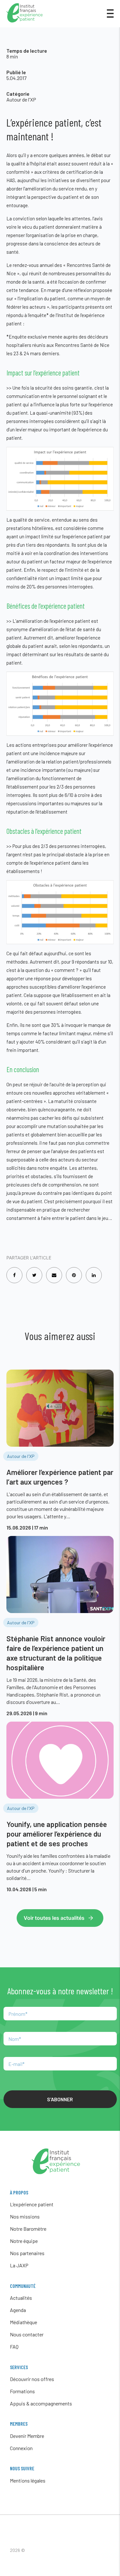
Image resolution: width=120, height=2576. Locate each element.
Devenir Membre (27, 2436)
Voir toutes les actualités (54, 1918)
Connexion (21, 2448)
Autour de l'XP (21, 99)
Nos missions (25, 2216)
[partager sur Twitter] (34, 1271)
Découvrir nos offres (32, 2379)
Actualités (21, 2298)
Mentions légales (28, 2480)
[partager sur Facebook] (14, 1271)
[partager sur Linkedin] (94, 1271)
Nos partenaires (27, 2253)
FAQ (14, 2347)
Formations (22, 2391)
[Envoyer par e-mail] (54, 1271)
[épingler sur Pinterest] (74, 1271)
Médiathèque (24, 2322)
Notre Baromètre (28, 2229)
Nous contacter (27, 2334)
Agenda (18, 2310)
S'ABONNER (60, 2099)
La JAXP (19, 2265)
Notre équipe (24, 2241)
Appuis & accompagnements (41, 2403)
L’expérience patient (32, 2204)
